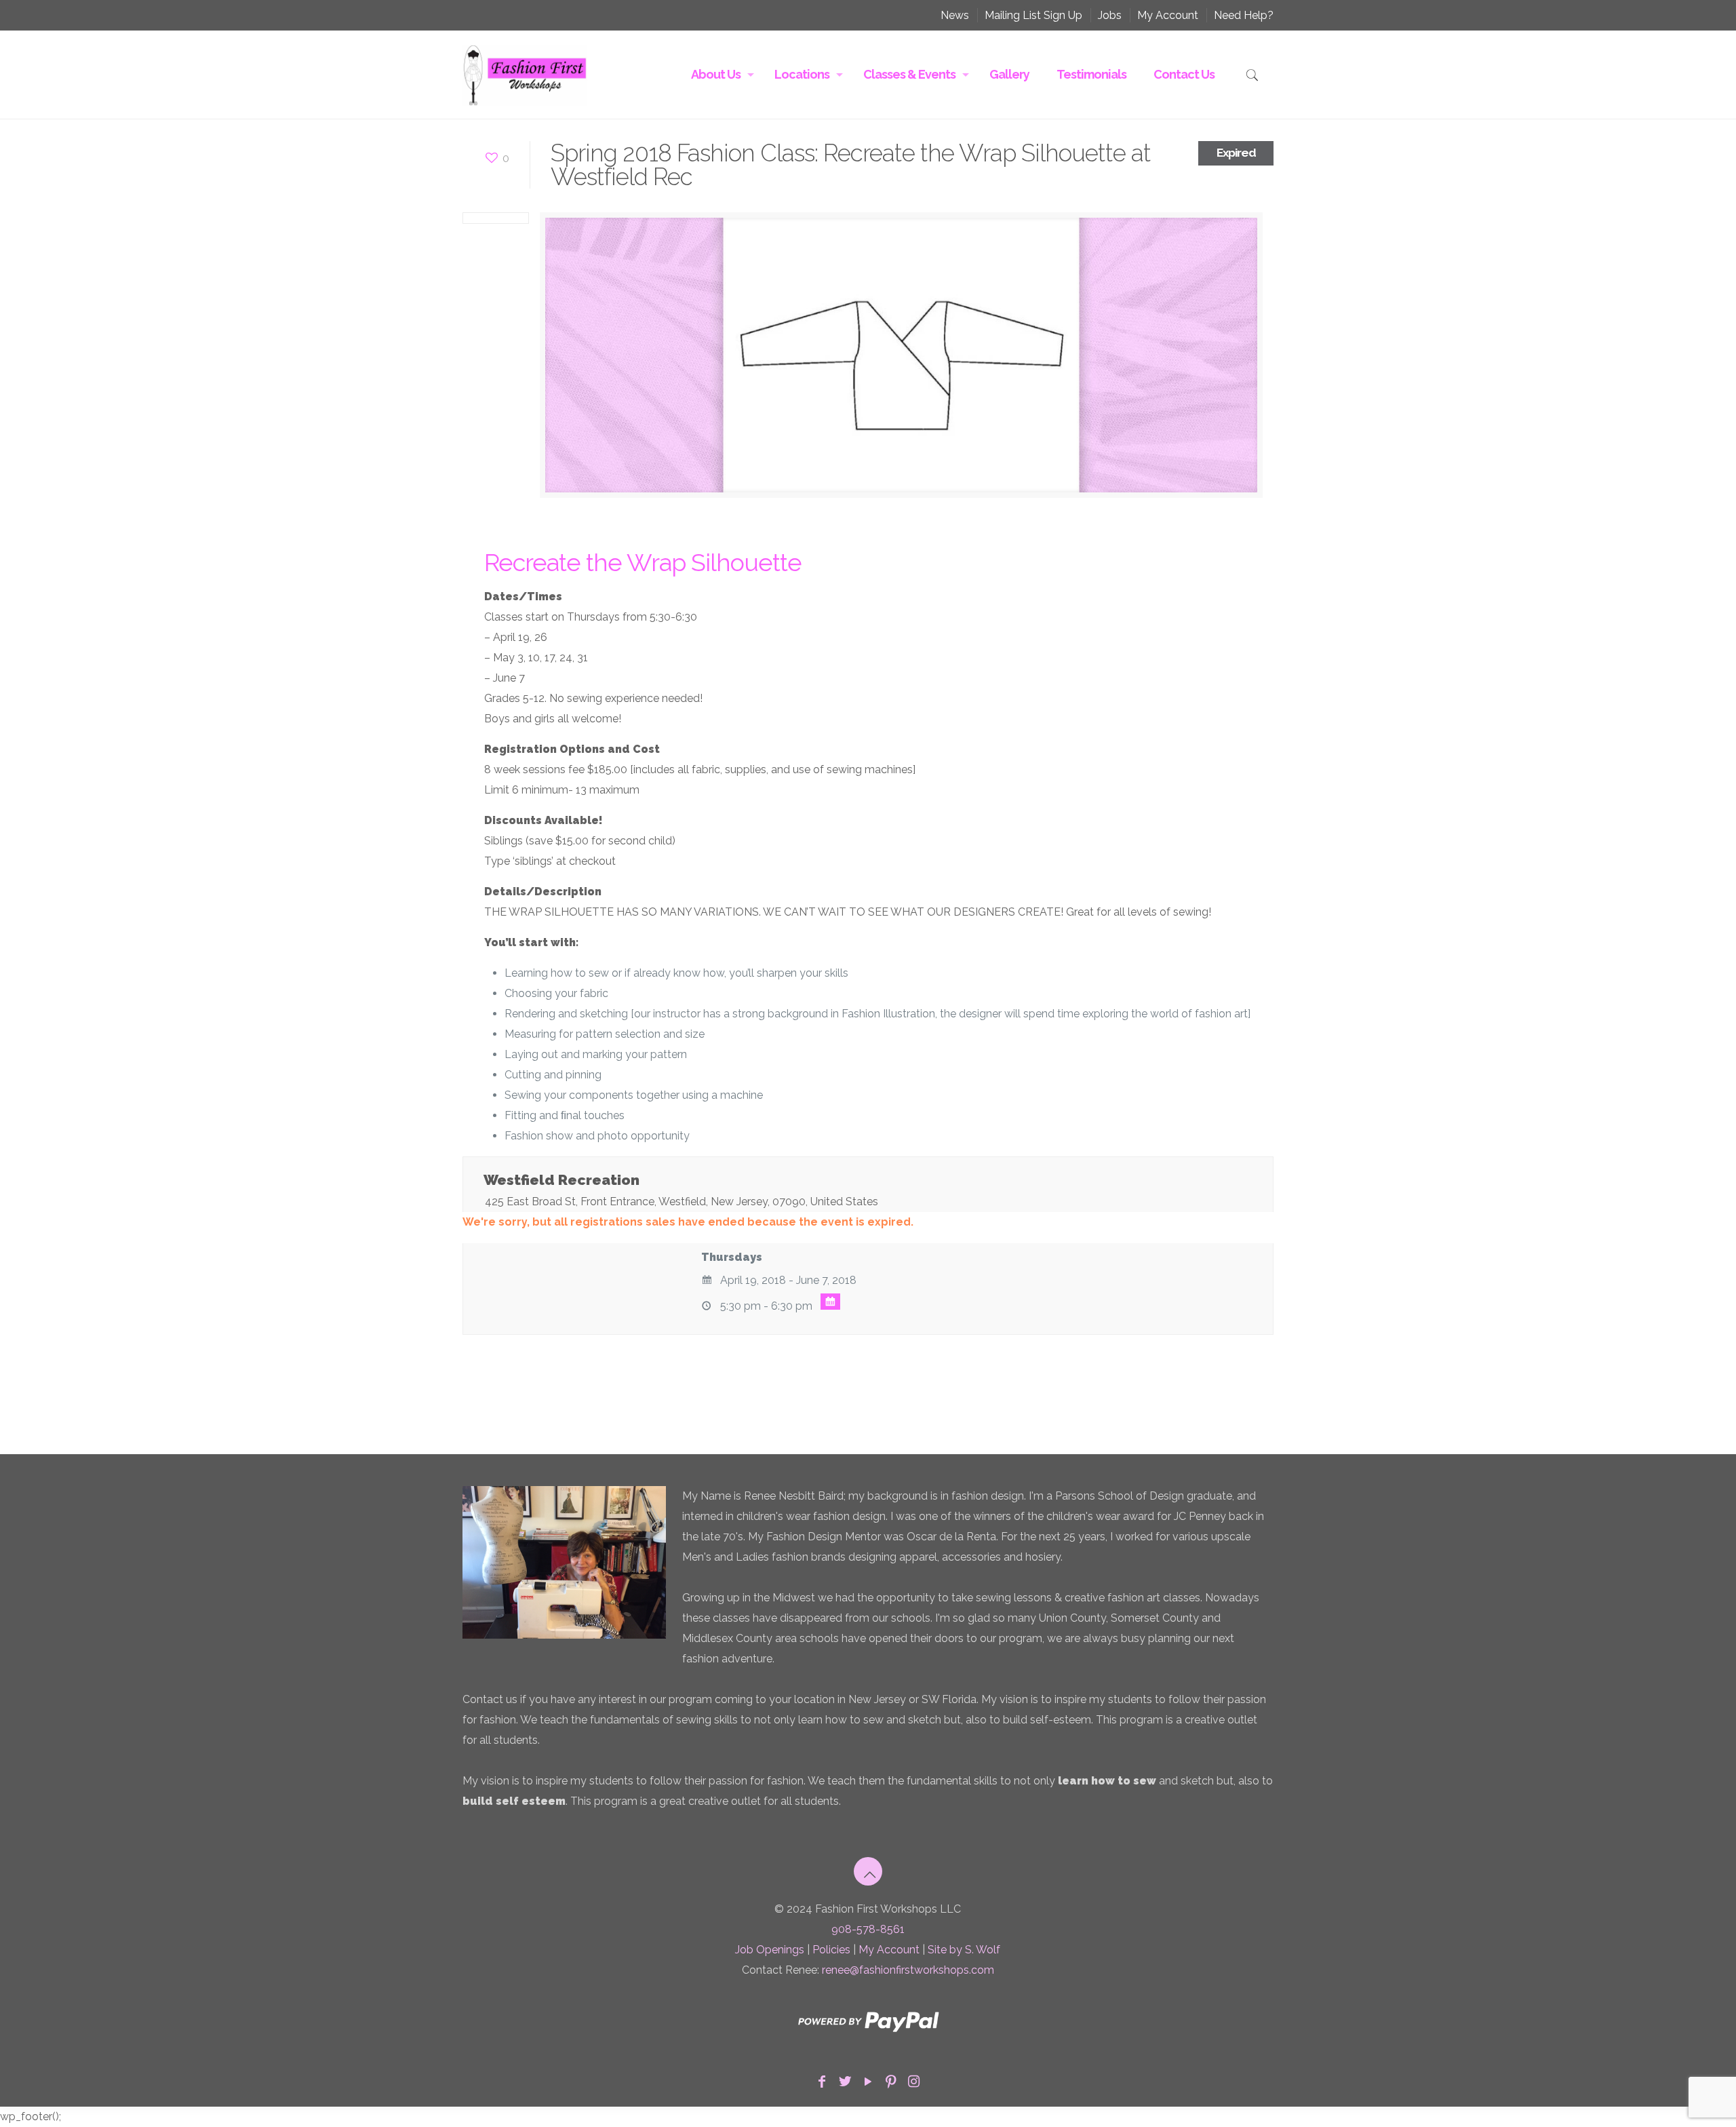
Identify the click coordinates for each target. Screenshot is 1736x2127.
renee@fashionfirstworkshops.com (908, 1970)
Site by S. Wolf (964, 1950)
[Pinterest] (891, 2082)
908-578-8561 (868, 1929)
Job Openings (770, 1950)
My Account (1168, 15)
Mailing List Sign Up (1033, 15)
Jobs (1110, 15)
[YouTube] (868, 2082)
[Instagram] (914, 2082)
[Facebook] (822, 2082)
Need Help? (1244, 15)
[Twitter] (845, 2082)
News (955, 15)
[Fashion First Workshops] (525, 75)
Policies (831, 1950)
